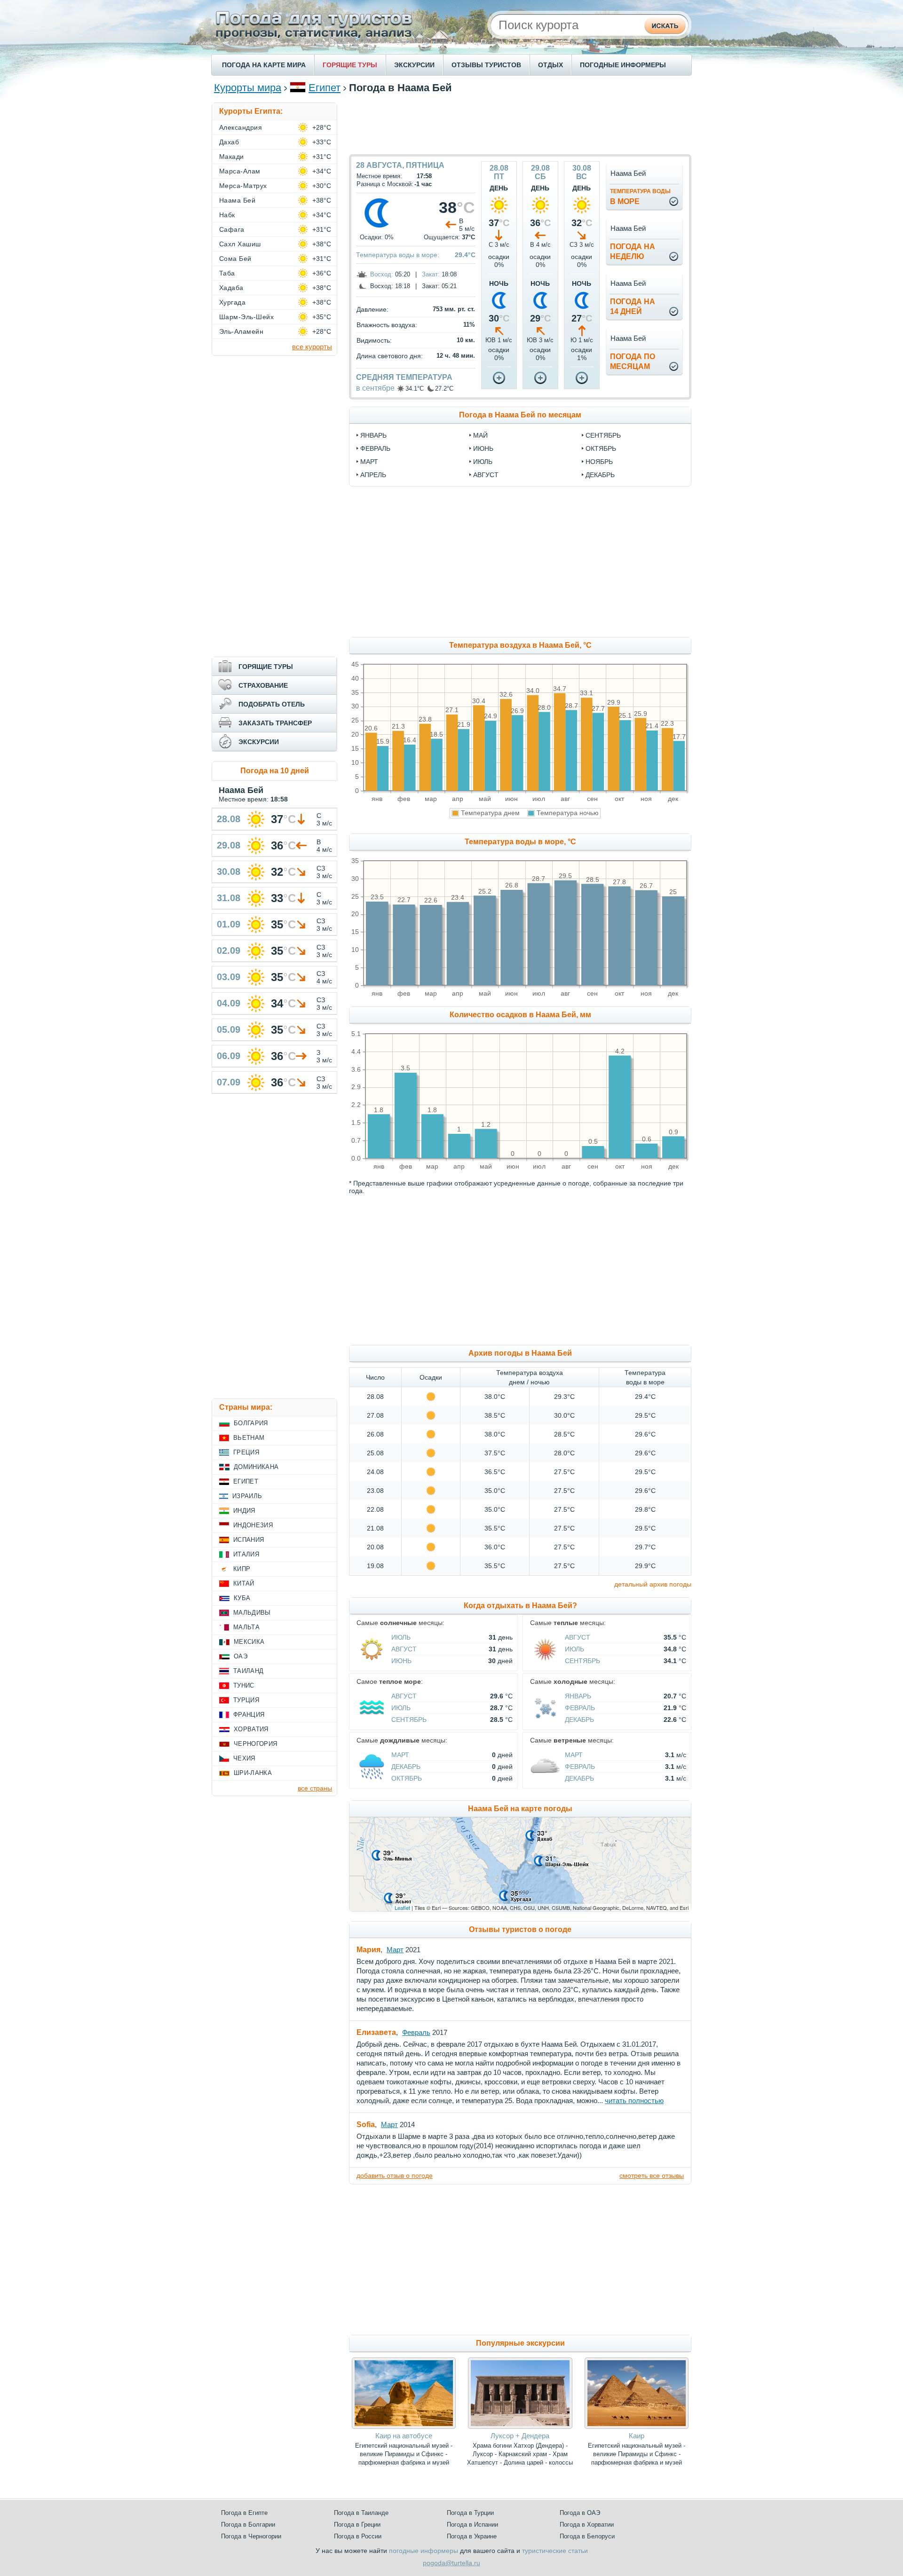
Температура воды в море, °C (520, 842)
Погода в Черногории (251, 2536)
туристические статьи (555, 2551)
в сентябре (375, 388)
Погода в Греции (357, 2525)
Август (404, 1649)
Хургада (232, 302)
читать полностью (634, 2101)
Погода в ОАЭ (580, 2513)
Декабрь (579, 1720)
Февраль (580, 1708)
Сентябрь (582, 1661)
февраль (375, 448)
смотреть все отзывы (652, 2175)
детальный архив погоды (653, 1584)
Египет (325, 88)
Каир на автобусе (404, 2436)
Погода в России (358, 2536)
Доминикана (256, 1467)
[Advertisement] (520, 124)
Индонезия (253, 1525)
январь (373, 435)
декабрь (600, 475)
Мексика (249, 1642)
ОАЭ (241, 1656)
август (486, 475)
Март (400, 1755)
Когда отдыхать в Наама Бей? (520, 1606)
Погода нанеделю (633, 251)
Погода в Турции (470, 2513)
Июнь (401, 1661)
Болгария (251, 1423)
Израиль (247, 1496)
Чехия (244, 1758)
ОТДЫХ (551, 65)
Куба (242, 1598)
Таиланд (248, 1671)
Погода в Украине (472, 2536)
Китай (244, 1583)
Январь (578, 1696)
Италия (246, 1554)
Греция (246, 1452)
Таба (227, 273)
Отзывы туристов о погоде (520, 1929)
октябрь (601, 448)
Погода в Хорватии (587, 2525)
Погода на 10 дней (275, 771)
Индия (244, 1511)
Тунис (244, 1685)
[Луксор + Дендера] (520, 2427)
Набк (227, 215)
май (480, 435)
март (369, 462)
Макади (232, 157)
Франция (249, 1715)
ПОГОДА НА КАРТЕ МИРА (264, 65)
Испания (249, 1540)
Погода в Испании (472, 2525)
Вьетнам (249, 1438)
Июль (401, 1637)
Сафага (232, 229)
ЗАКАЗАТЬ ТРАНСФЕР (275, 723)
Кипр (242, 1569)
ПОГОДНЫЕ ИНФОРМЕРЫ (623, 65)
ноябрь (599, 462)
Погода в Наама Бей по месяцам (520, 415)
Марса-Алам (240, 171)
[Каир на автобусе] (404, 2427)
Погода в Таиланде (361, 2513)
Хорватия (251, 1729)
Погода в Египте (244, 2513)
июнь (483, 448)
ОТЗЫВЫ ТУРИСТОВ (486, 65)
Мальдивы (252, 1613)
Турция (246, 1700)
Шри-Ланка (253, 1773)
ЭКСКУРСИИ (414, 65)
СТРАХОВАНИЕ (263, 685)
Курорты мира (248, 88)
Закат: (431, 274)
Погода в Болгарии (248, 2525)
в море (640, 197)
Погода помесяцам (633, 361)
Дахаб (229, 142)
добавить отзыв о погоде (395, 2175)
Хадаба (231, 288)
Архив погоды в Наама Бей (520, 1353)
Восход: (382, 274)
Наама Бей (237, 200)
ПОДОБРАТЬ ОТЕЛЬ (272, 704)
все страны (315, 1788)
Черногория (255, 1744)
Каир (637, 2436)
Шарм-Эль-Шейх (246, 317)
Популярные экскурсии (520, 2343)
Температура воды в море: (398, 255)
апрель (373, 475)
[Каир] (637, 2427)
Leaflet (402, 1908)
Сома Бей (235, 259)
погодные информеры (424, 2551)
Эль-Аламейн (241, 331)
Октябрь (407, 1778)
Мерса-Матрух (243, 186)
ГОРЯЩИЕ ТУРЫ (350, 65)
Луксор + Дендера (520, 2436)
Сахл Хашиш (240, 244)
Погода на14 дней (633, 306)
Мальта (246, 1627)
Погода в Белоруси (587, 2536)
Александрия (241, 127)
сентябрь (603, 435)
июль (483, 462)
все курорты (312, 347)
